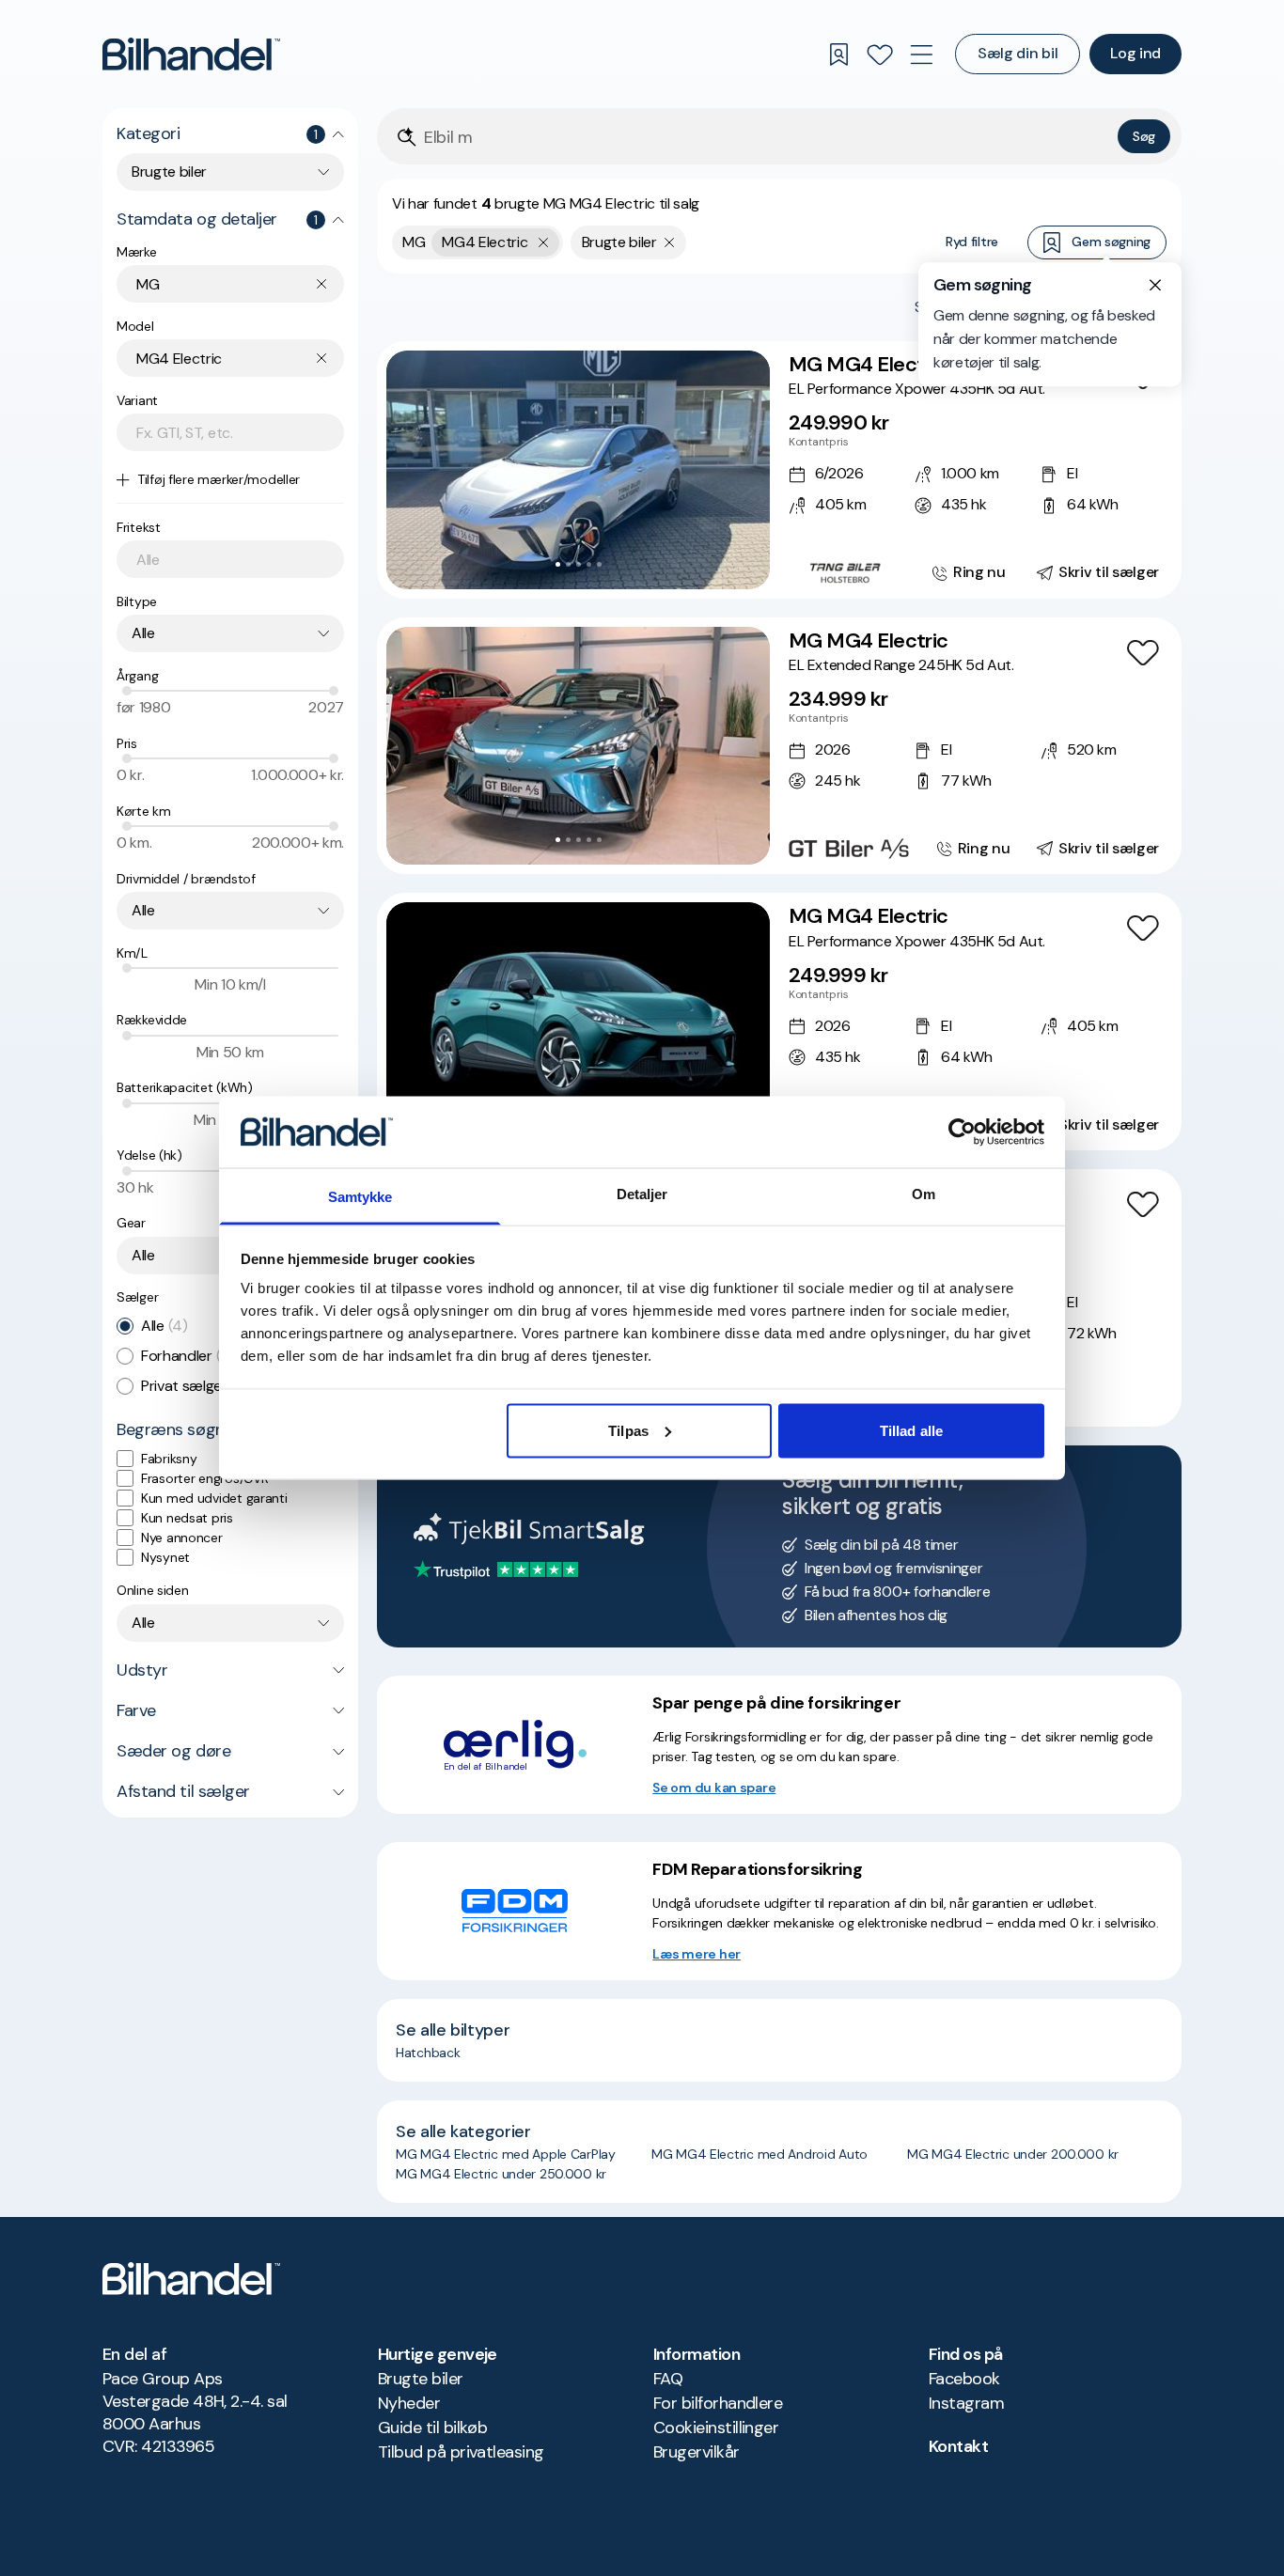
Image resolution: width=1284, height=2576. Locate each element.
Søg (1144, 136)
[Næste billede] (745, 470)
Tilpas (628, 1430)
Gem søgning (1111, 242)
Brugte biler (421, 2379)
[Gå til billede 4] (589, 564)
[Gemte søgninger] (838, 55)
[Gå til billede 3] (579, 564)
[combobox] (230, 172)
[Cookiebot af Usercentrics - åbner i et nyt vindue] (962, 1132)
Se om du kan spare (714, 1788)
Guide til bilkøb (432, 2428)
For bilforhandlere (718, 2403)
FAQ (668, 2379)
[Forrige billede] (411, 470)
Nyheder (409, 2403)
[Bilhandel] (191, 54)
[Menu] (921, 55)
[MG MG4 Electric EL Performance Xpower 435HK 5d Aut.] (779, 470)
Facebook (964, 2379)
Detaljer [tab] (642, 1194)
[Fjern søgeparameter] (670, 242)
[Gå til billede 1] (558, 564)
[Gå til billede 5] (599, 564)
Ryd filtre (972, 242)
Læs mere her (697, 1954)
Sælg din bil (1018, 53)
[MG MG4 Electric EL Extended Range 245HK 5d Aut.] (779, 746)
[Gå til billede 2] (568, 564)
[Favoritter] (880, 55)
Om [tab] (924, 1194)
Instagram (966, 2403)
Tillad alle (911, 1430)
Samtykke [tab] (360, 1197)
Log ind (1135, 53)
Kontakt (958, 2446)
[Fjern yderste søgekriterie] (544, 242)
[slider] (127, 691)
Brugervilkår (697, 2452)
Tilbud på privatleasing (461, 2452)
